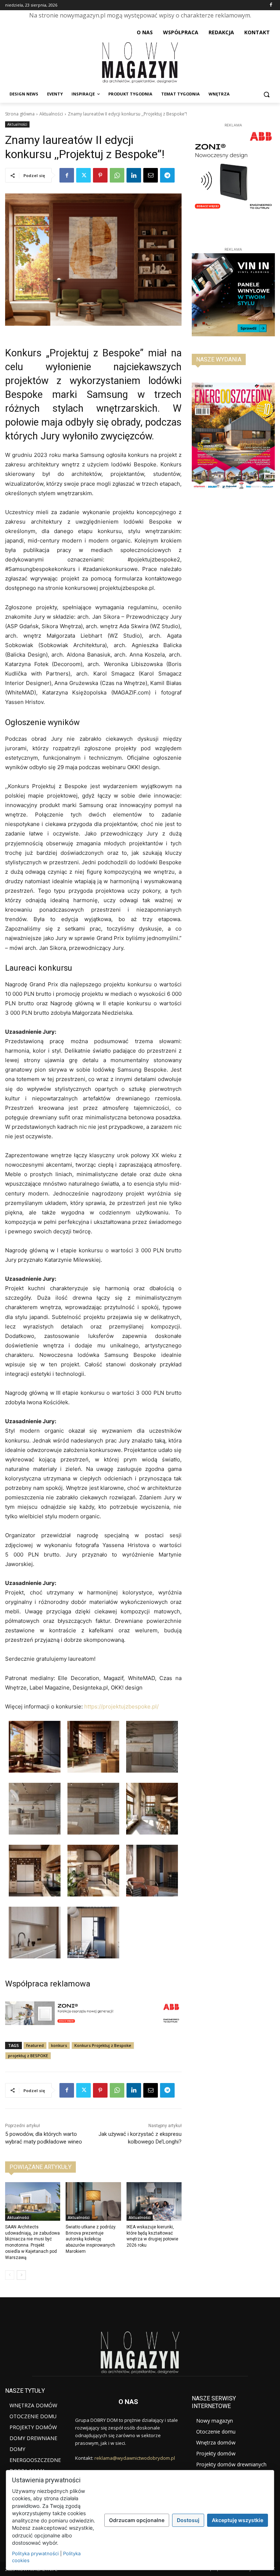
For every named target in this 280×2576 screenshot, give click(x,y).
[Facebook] (271, 5)
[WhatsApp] (117, 175)
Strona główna (20, 114)
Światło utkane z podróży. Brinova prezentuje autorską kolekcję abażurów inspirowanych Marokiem (91, 2239)
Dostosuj (188, 2520)
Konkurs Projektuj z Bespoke (103, 2045)
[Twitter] (83, 175)
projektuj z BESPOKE (28, 2056)
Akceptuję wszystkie (238, 2520)
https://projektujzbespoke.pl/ (121, 1706)
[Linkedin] (134, 175)
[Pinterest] (100, 175)
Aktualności (51, 114)
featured (35, 2045)
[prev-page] (10, 2275)
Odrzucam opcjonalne (137, 2520)
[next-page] (21, 2275)
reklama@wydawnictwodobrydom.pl (135, 2458)
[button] (266, 94)
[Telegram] (167, 175)
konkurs (59, 2045)
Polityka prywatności (35, 2553)
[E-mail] (151, 175)
